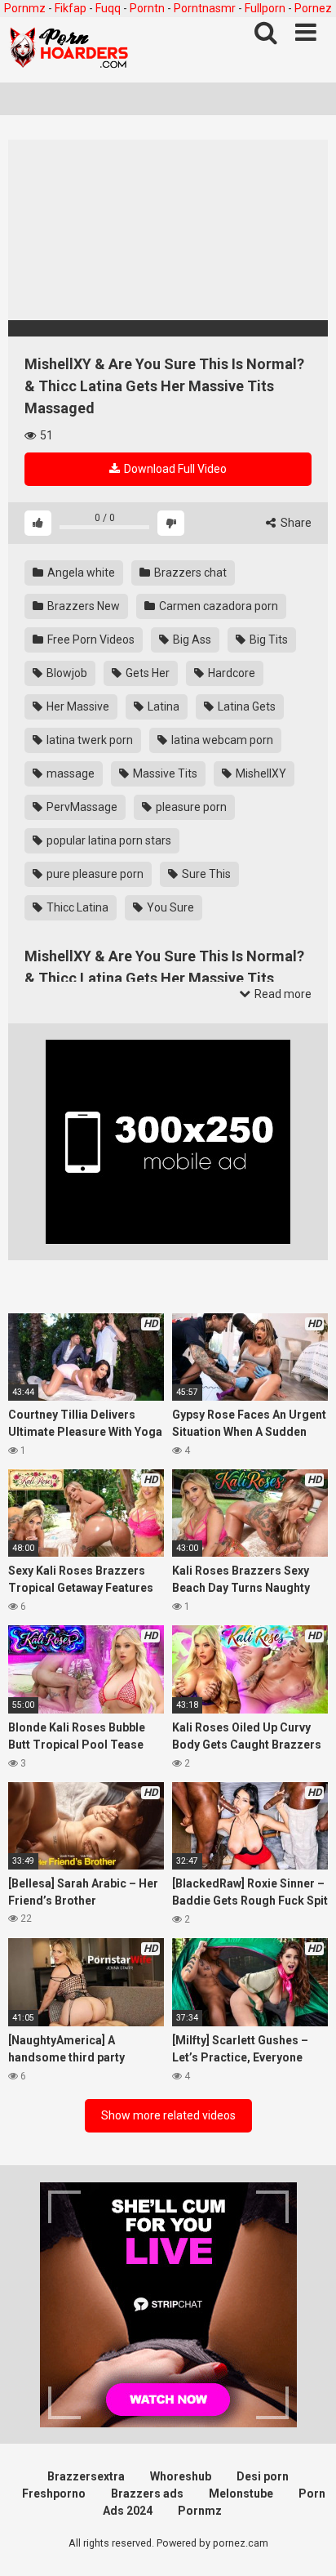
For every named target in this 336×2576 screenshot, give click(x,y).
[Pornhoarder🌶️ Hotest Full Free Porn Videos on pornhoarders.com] (69, 50)
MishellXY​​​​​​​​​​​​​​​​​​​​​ (260, 773)
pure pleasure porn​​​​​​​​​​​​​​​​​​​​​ (94, 874)
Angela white (80, 573)
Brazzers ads (147, 2494)
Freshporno (54, 2494)
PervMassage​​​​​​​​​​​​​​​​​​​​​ (81, 807)
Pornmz (25, 8)
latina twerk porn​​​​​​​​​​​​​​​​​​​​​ (88, 740)
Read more (282, 994)
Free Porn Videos (90, 640)
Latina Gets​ (245, 706)
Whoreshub (181, 2476)
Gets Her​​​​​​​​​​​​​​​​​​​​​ (146, 673)
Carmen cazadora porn (217, 606)
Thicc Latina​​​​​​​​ (76, 907)
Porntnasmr (205, 8)
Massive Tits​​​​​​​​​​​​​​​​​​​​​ (164, 773)
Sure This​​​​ (205, 874)
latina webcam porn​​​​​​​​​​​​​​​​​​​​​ (221, 740)
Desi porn (263, 2476)
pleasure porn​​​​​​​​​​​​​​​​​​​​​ (190, 807)
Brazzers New (82, 606)
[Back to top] (306, 2543)
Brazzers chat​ (189, 573)
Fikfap (71, 8)
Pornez (313, 8)
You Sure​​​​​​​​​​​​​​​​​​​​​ (169, 907)
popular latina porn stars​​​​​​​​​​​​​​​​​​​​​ (108, 840)
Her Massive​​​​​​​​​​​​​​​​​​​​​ (77, 706)
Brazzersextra (86, 2476)
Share (295, 523)
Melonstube (241, 2494)
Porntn (147, 8)
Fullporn (265, 8)
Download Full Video (174, 469)
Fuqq (108, 8)
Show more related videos (168, 2115)
